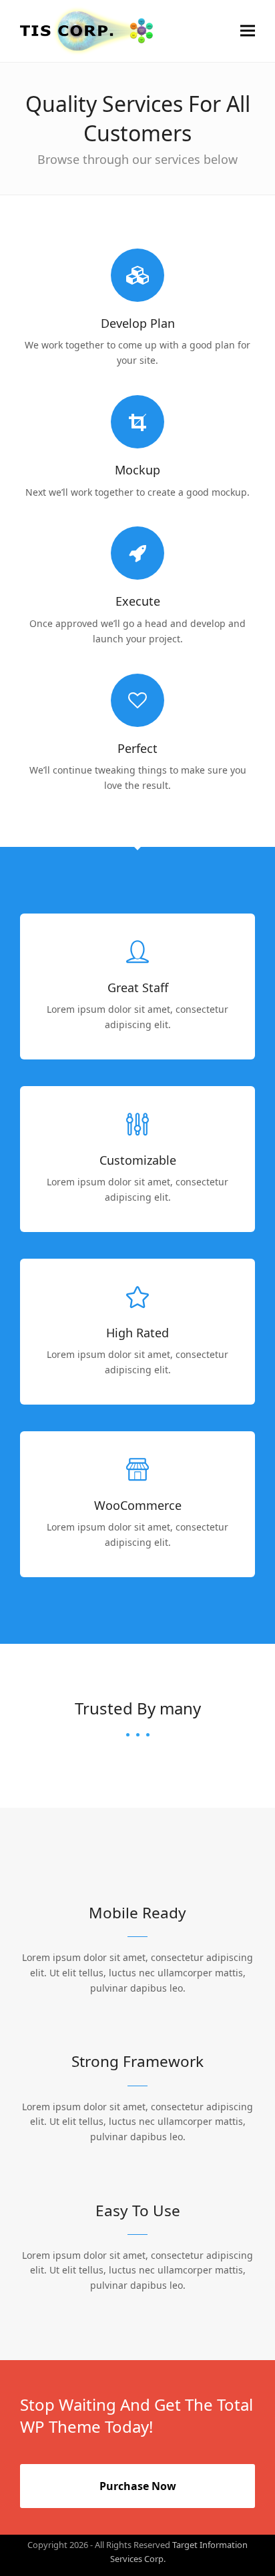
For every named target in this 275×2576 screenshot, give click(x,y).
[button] (248, 31)
